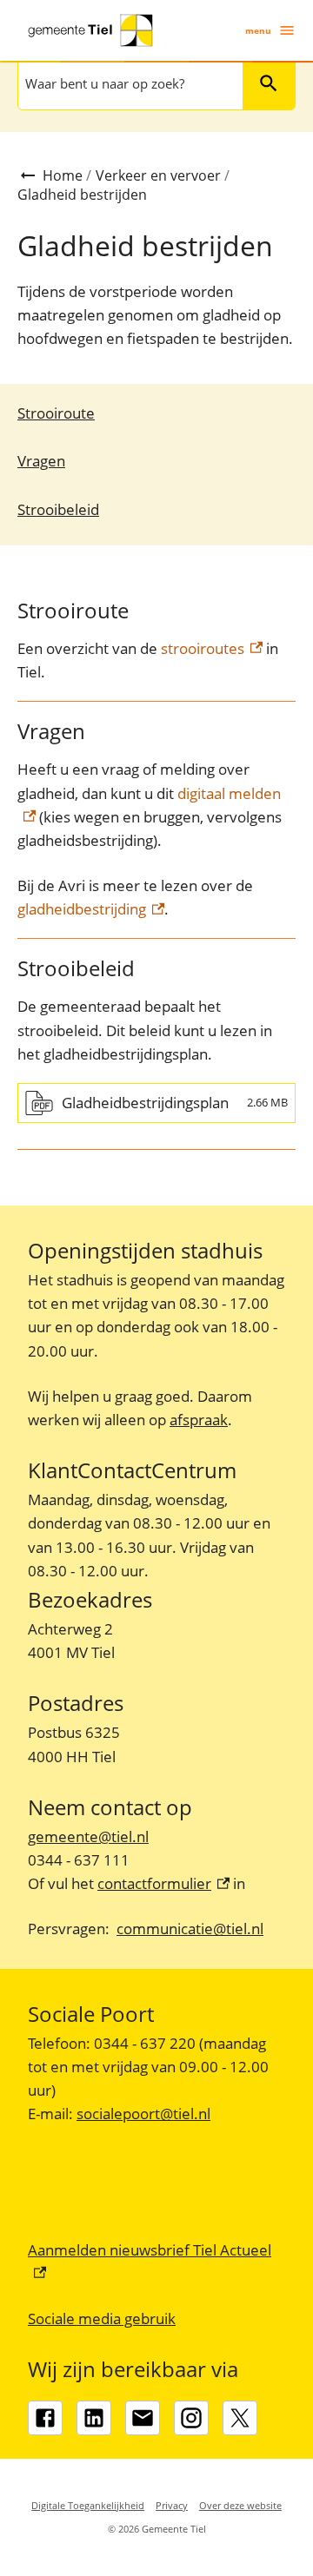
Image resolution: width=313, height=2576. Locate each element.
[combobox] (129, 83)
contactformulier (163, 1883)
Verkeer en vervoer (158, 175)
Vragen (41, 461)
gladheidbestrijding (91, 909)
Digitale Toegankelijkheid (88, 2505)
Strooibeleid (58, 509)
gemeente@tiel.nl (88, 1836)
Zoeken (269, 83)
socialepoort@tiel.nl (143, 2114)
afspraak (199, 1420)
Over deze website (240, 2505)
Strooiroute (56, 413)
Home (63, 175)
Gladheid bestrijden (82, 195)
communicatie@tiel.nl (190, 1929)
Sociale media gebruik (102, 2318)
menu (258, 30)
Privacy (172, 2505)
